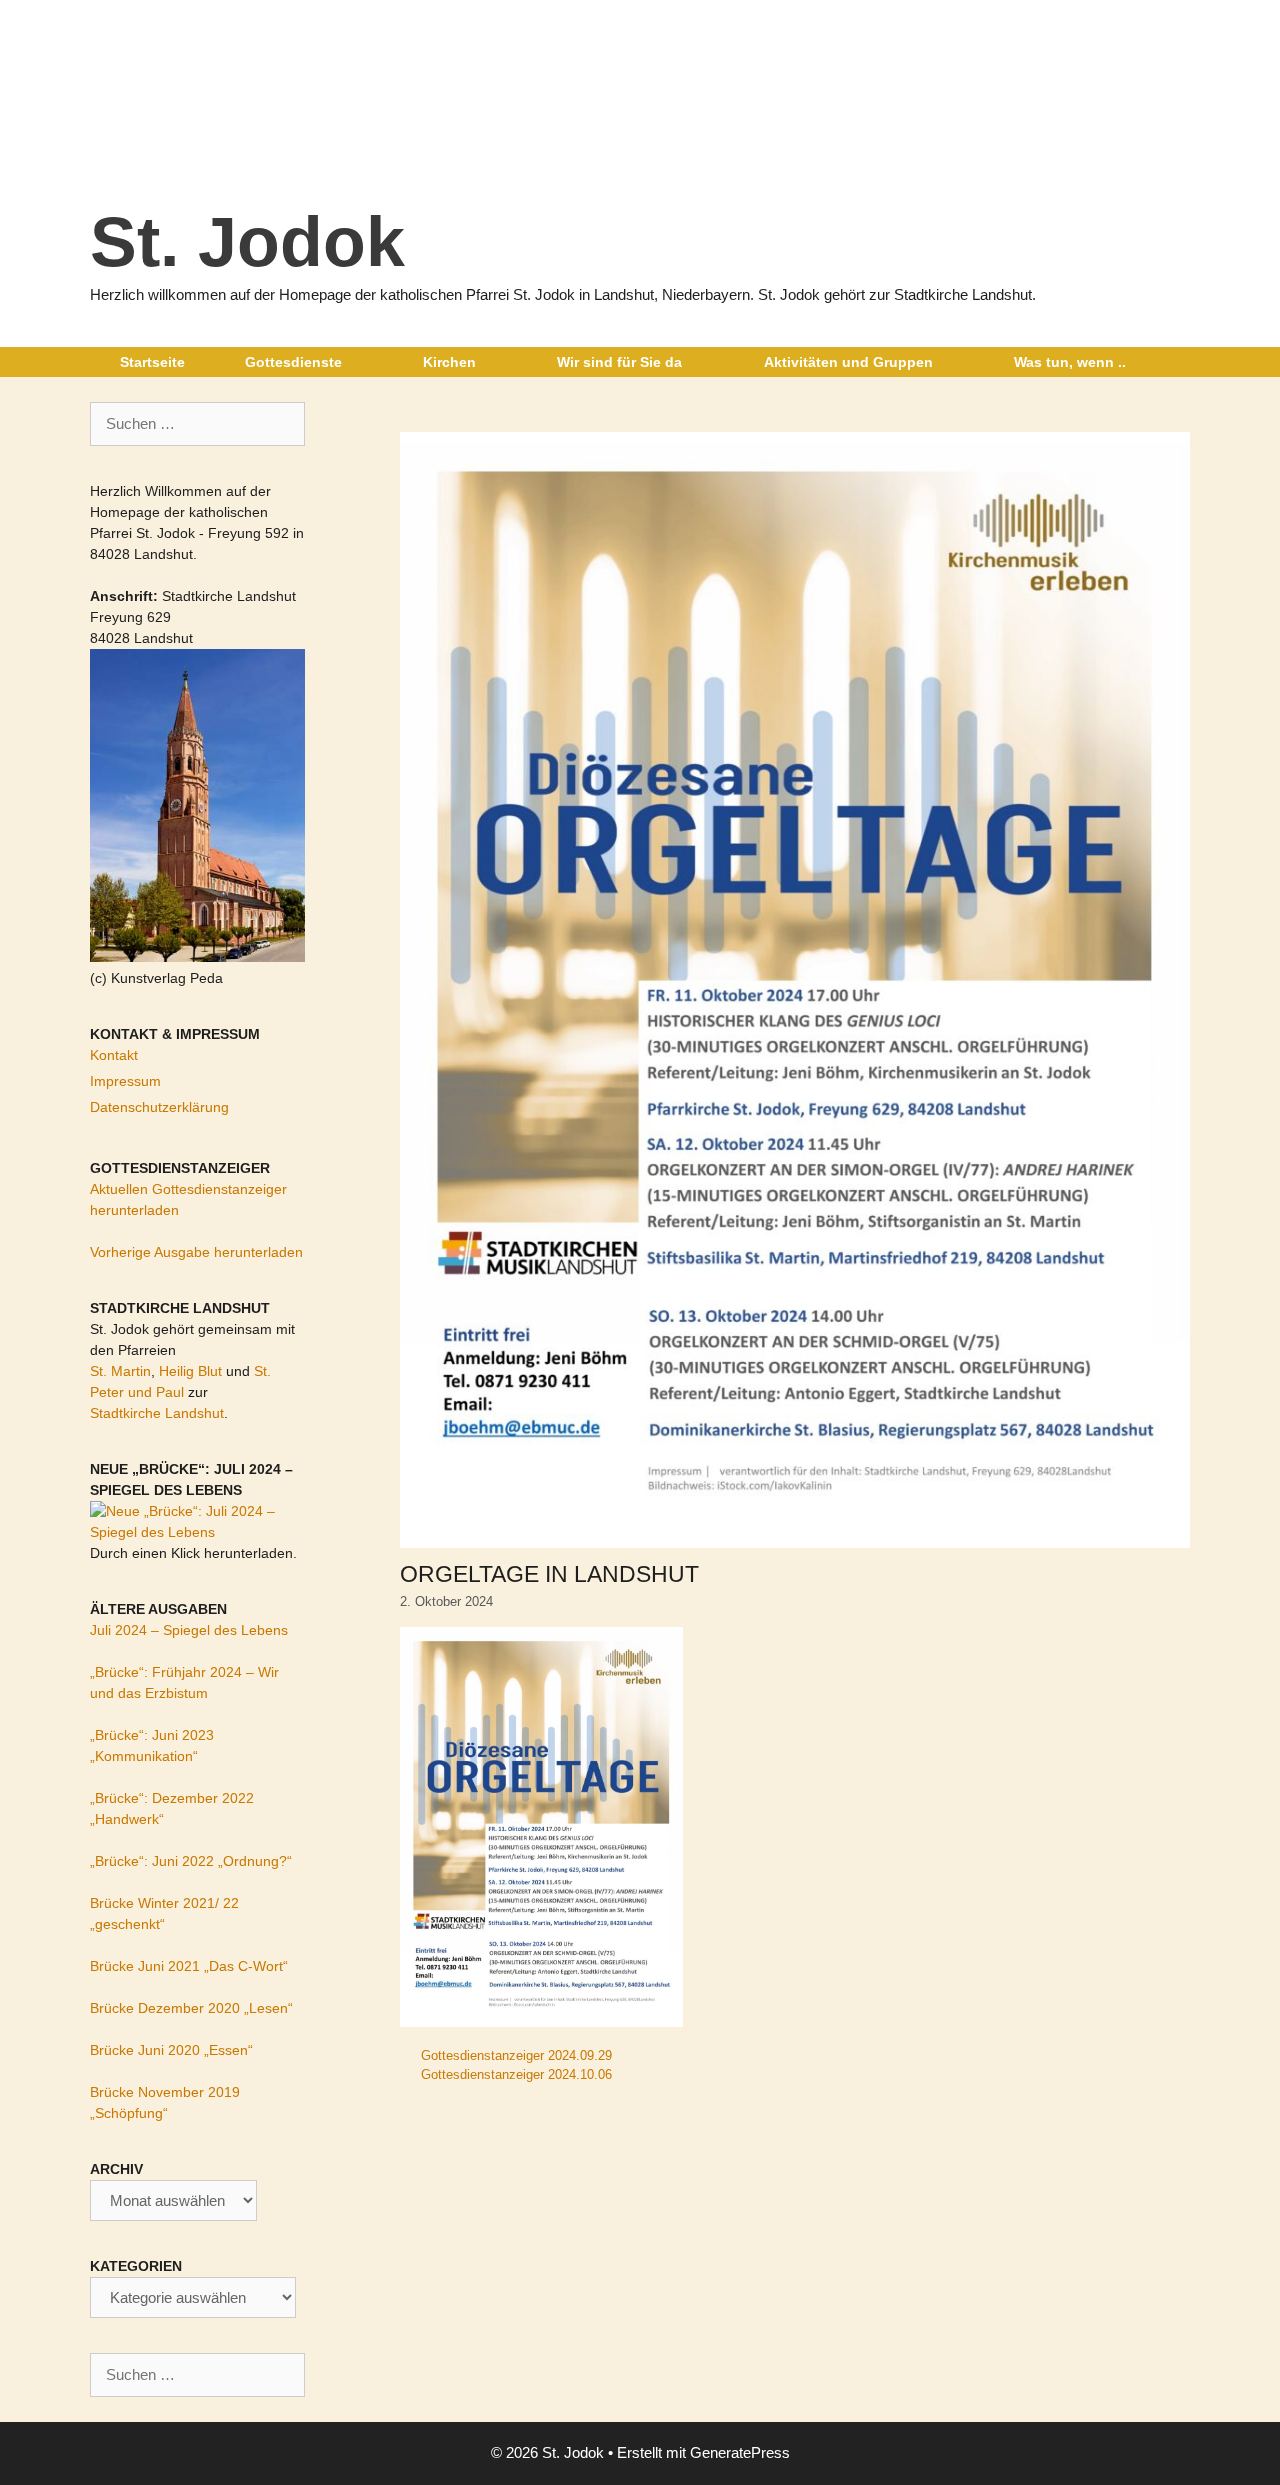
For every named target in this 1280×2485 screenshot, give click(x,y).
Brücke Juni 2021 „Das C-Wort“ (189, 1966)
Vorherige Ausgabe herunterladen (196, 1252)
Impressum (125, 1081)
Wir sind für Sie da (619, 362)
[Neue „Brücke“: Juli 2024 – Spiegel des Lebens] (197, 1532)
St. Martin (120, 1371)
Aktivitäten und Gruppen (848, 362)
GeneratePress (740, 2452)
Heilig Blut (190, 1371)
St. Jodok (247, 242)
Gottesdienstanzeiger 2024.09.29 (516, 2055)
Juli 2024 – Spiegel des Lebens (189, 1630)
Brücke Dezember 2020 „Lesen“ (191, 2008)
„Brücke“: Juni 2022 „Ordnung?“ (191, 1861)
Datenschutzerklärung (159, 1107)
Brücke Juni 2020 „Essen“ (171, 2050)
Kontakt (114, 1055)
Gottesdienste (293, 362)
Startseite (152, 362)
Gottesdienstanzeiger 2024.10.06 (516, 2074)
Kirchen (449, 362)
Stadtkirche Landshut (157, 1413)
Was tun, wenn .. (1070, 362)
